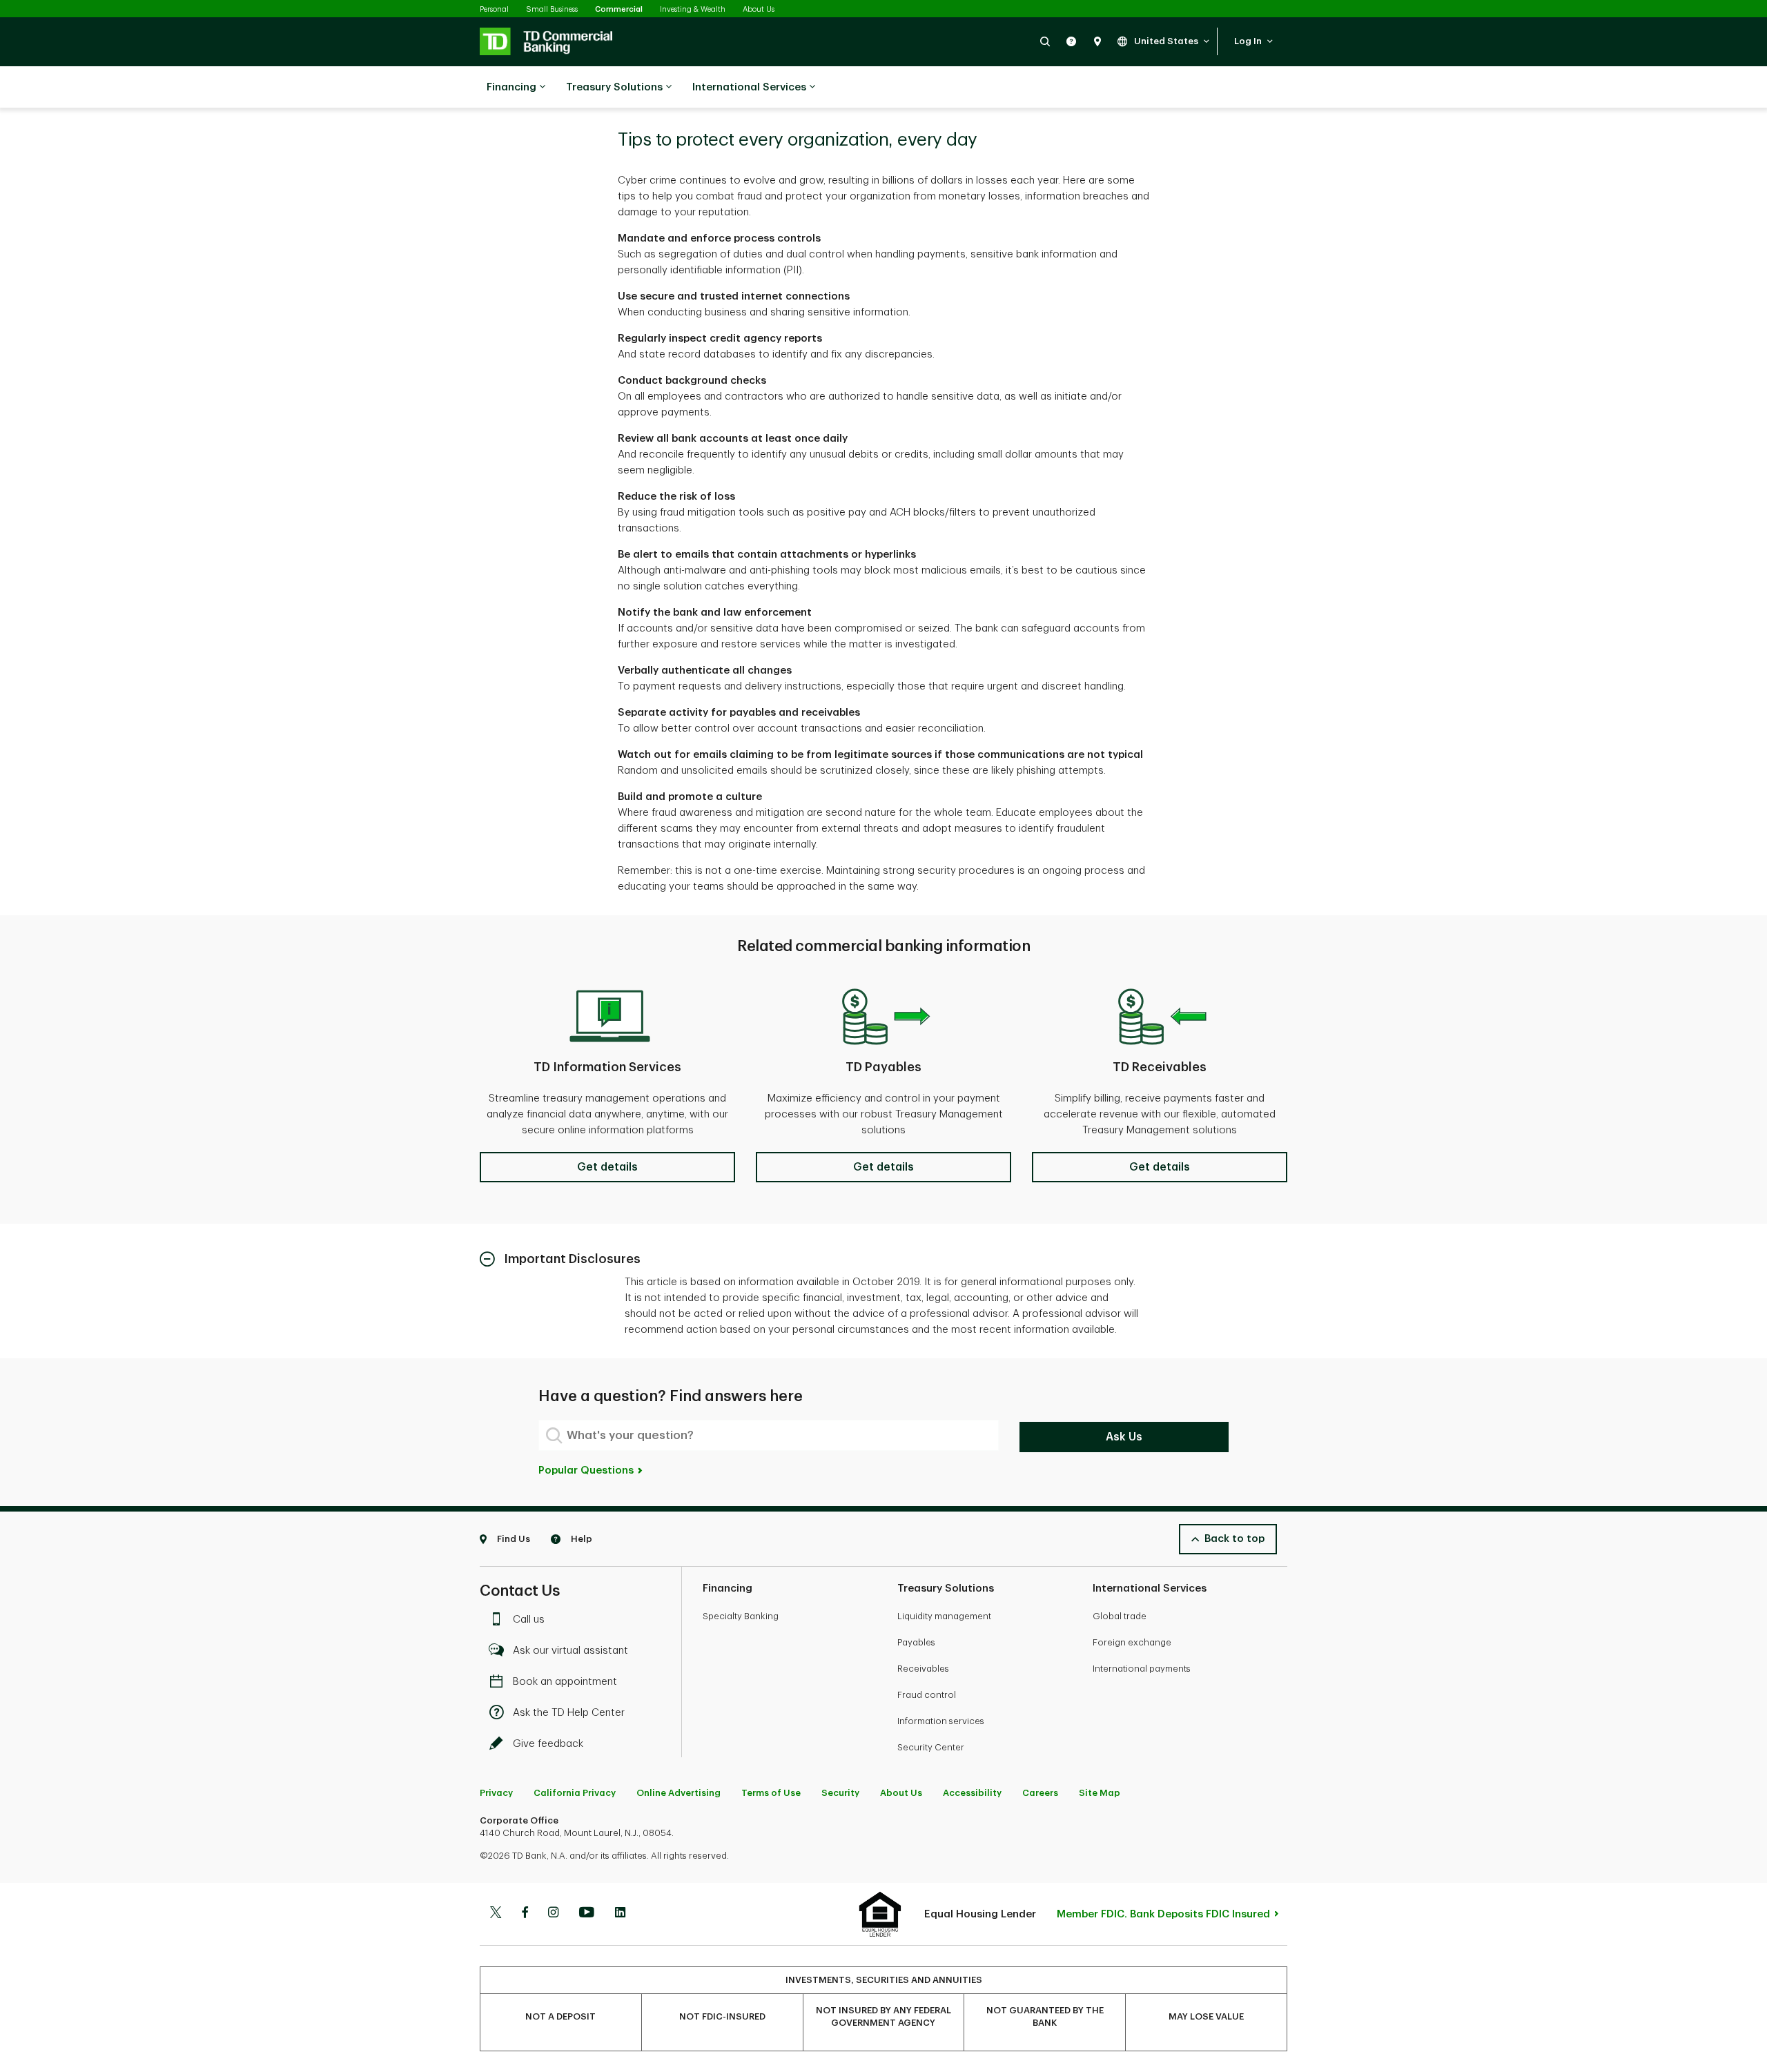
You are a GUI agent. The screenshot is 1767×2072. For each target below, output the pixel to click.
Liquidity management (944, 1616)
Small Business (552, 9)
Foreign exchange (1132, 1642)
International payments (1142, 1669)
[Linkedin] (620, 1914)
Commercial (619, 9)
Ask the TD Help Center (569, 1713)
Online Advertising (679, 1793)
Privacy (496, 1793)
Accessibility (972, 1793)
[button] (1045, 41)
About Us (759, 9)
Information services (941, 1721)
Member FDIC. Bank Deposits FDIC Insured (1163, 1914)
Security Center (931, 1747)
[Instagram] (553, 1914)
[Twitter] (496, 1914)
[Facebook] (525, 1914)
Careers (1040, 1793)
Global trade (1120, 1616)
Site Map (1100, 1793)
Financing (511, 87)
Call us (529, 1620)
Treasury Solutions (614, 87)
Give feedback (548, 1744)
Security (840, 1793)
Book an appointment (565, 1682)
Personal (494, 9)
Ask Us (1124, 1437)
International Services (749, 87)
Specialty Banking (741, 1616)
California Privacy (575, 1793)
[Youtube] (587, 1914)
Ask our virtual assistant (570, 1651)
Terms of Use (771, 1793)
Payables (916, 1642)
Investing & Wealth (693, 9)
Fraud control (927, 1695)
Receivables (923, 1669)
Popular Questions (587, 1470)
